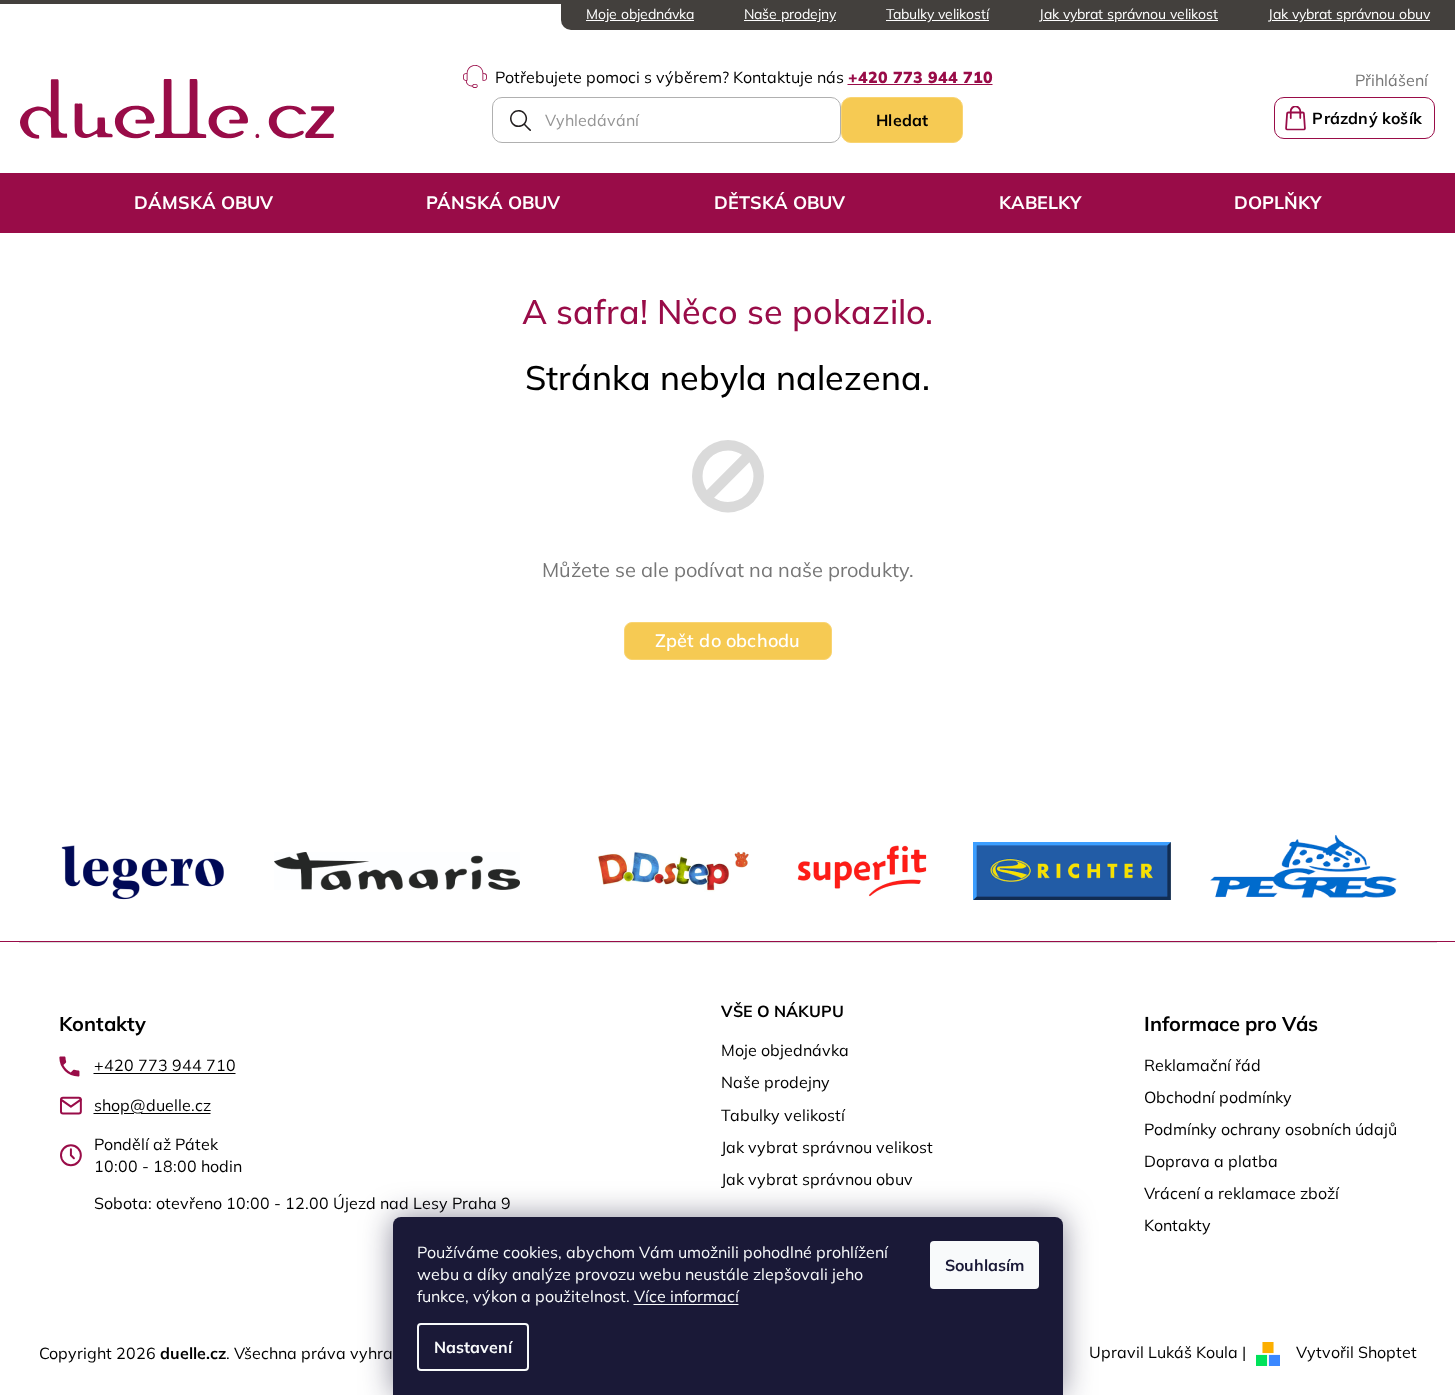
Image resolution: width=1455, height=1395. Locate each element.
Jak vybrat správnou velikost (1128, 14)
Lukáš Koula (1193, 1352)
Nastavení (473, 1347)
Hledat (902, 120)
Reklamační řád (1202, 1065)
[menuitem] (203, 203)
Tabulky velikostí (937, 14)
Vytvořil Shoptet (1356, 1352)
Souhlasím (984, 1265)
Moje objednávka (640, 14)
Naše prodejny (790, 14)
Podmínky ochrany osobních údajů (1270, 1129)
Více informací (686, 1296)
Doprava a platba (1211, 1161)
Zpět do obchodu (728, 640)
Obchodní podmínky (1218, 1097)
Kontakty (1177, 1225)
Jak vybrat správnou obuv (1349, 14)
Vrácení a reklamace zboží (1241, 1193)
